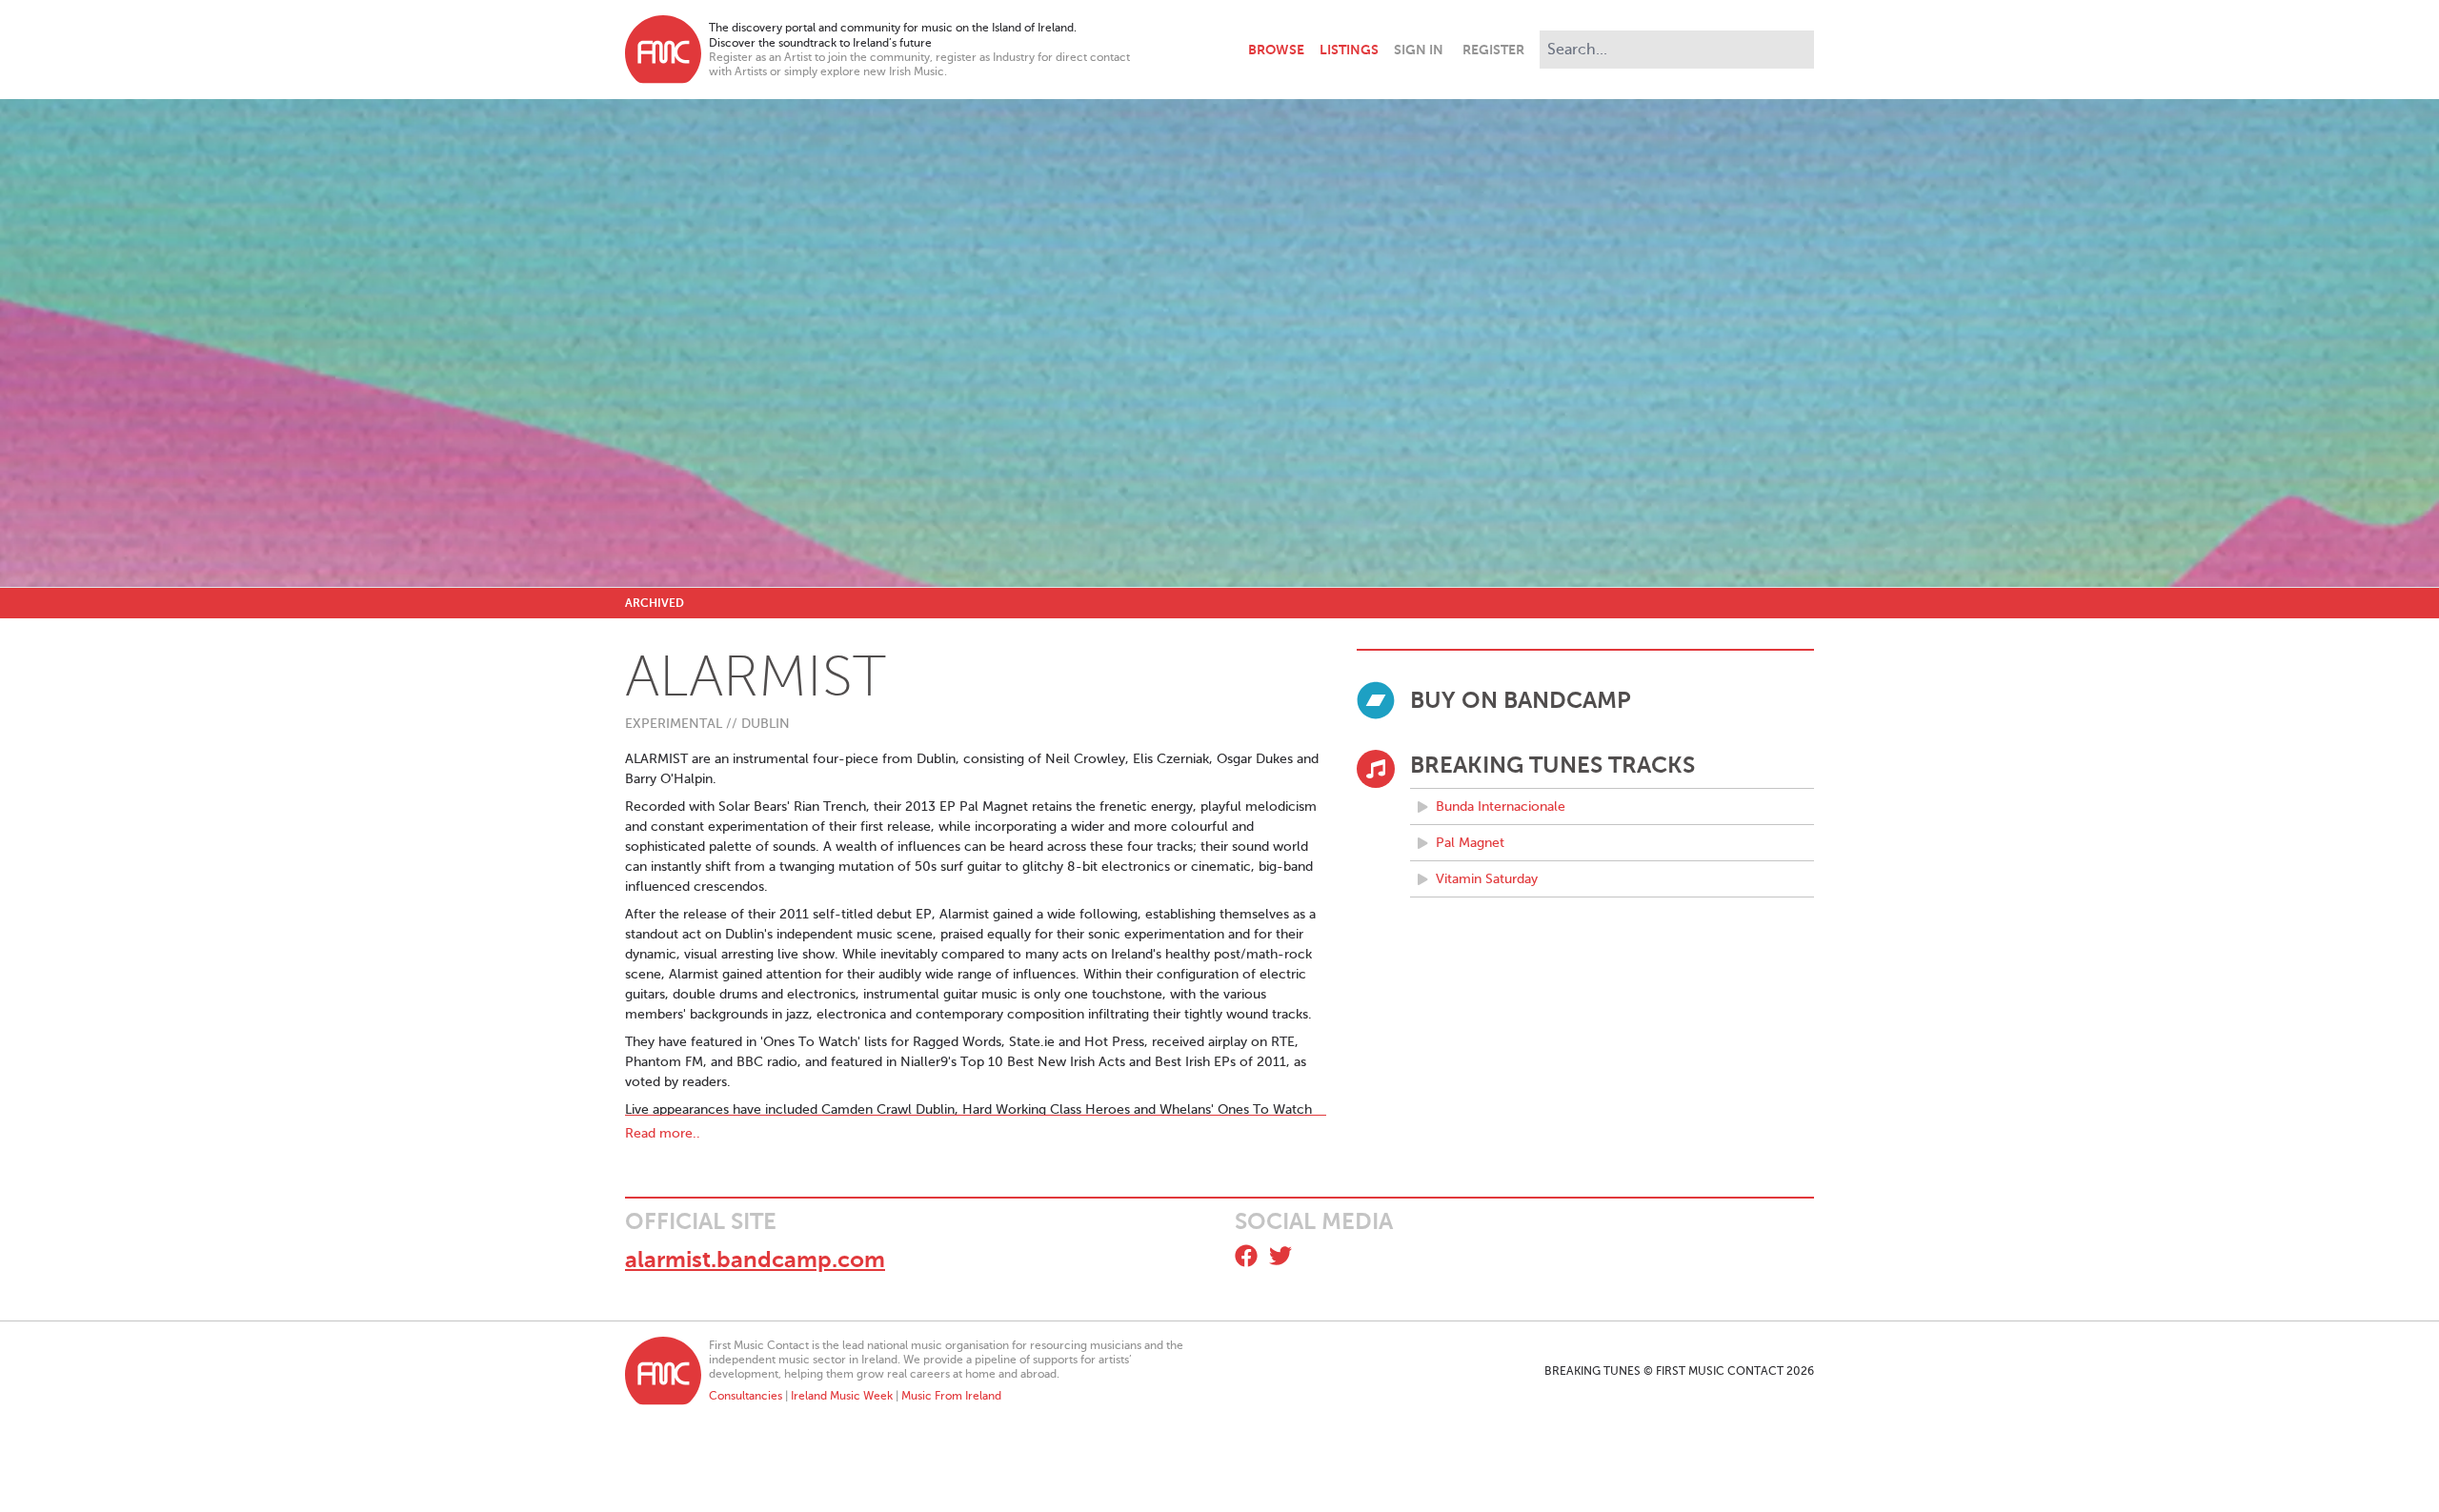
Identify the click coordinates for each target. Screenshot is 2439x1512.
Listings (1349, 50)
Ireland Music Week (842, 1396)
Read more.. (663, 1133)
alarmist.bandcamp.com (755, 1260)
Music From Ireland (951, 1396)
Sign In (1419, 50)
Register (1493, 50)
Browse (1276, 50)
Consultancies (746, 1396)
